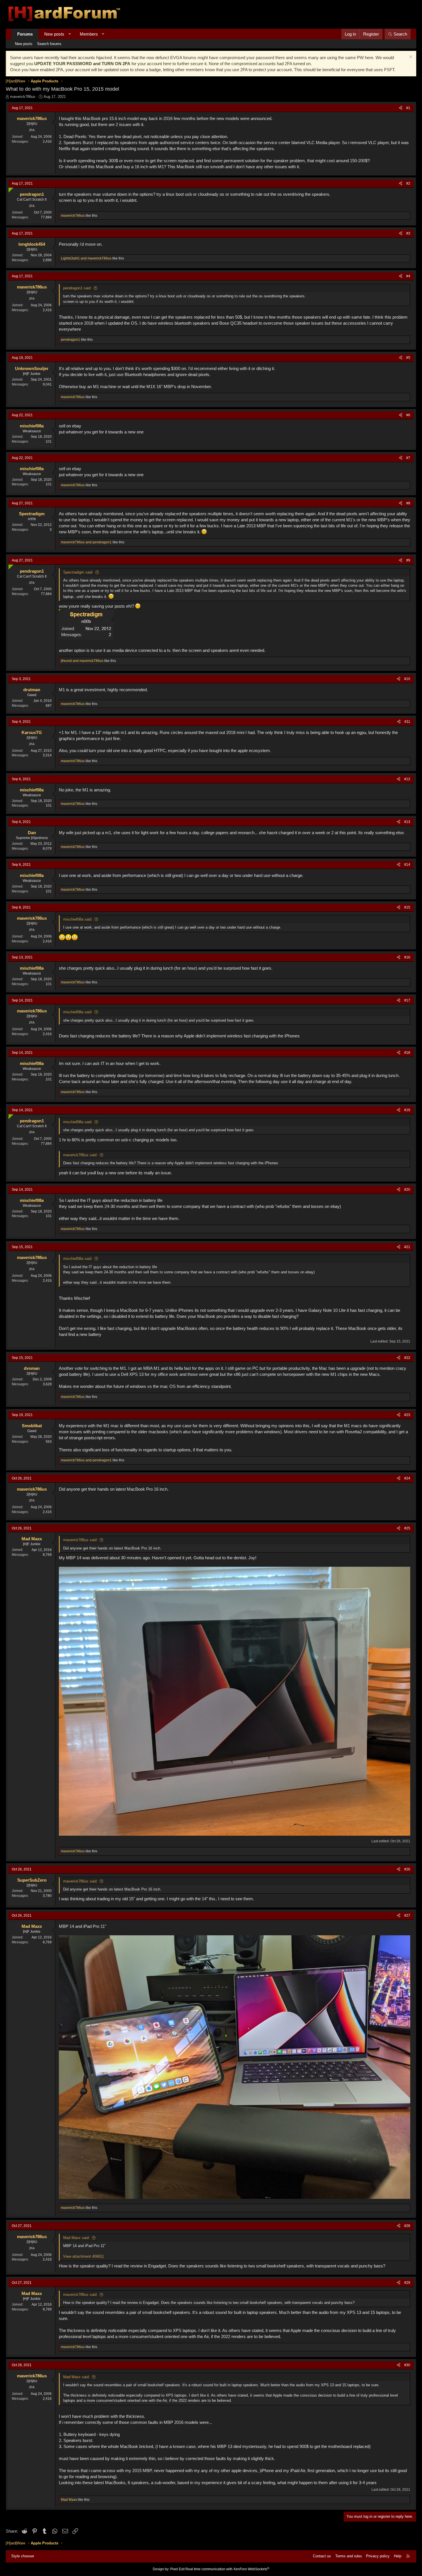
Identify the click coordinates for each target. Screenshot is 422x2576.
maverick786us (23, 97)
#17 (407, 1000)
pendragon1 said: (77, 288)
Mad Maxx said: (77, 2238)
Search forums (49, 44)
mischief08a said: (78, 919)
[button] (70, 34)
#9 (408, 560)
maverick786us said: (80, 1155)
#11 (407, 722)
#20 (407, 1190)
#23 (407, 1415)
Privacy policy (378, 2556)
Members (89, 34)
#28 (407, 2226)
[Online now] (10, 189)
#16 (407, 957)
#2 (408, 183)
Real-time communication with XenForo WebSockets (227, 2569)
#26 (407, 1869)
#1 (408, 108)
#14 (407, 865)
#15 (407, 907)
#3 (408, 233)
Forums (25, 34)
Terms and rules (349, 2556)
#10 (407, 679)
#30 (407, 2365)
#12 (407, 779)
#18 (407, 1053)
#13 (407, 822)
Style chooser (23, 2556)
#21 (407, 1247)
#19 (407, 1110)
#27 (407, 1915)
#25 (407, 1528)
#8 (408, 503)
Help (398, 2556)
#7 (408, 458)
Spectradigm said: (78, 572)
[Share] (401, 108)
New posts (54, 34)
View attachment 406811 (84, 2256)
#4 (408, 276)
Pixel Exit (177, 2569)
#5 (408, 358)
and (86, 258)
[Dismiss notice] (410, 58)
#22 (407, 1358)
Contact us (322, 2556)
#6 (408, 415)
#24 (407, 1478)
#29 (407, 2283)
